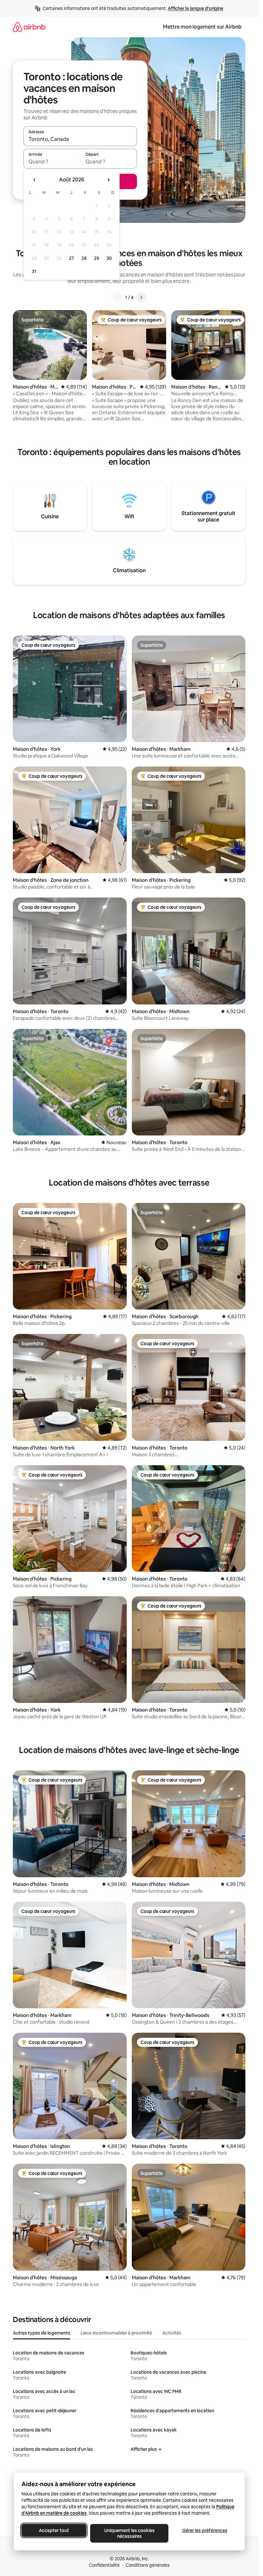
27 (72, 258)
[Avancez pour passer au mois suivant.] (108, 180)
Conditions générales (148, 2565)
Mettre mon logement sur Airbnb (202, 27)
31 (34, 271)
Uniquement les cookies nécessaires (129, 2533)
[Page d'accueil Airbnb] (29, 27)
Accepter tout (54, 2530)
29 (97, 258)
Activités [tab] (172, 2333)
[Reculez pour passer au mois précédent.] (35, 180)
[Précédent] (117, 297)
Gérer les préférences (204, 2530)
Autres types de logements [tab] (42, 2333)
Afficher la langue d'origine (195, 8)
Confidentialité (104, 2565)
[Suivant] (141, 297)
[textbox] (52, 162)
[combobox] (80, 139)
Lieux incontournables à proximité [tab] (116, 2333)
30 (109, 258)
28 (84, 258)
